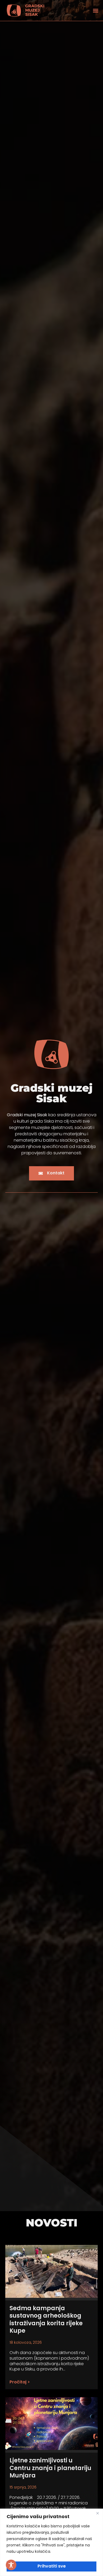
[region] (51, 2542)
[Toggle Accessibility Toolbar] (11, 2565)
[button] (95, 10)
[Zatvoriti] (97, 2513)
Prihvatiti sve (52, 2566)
